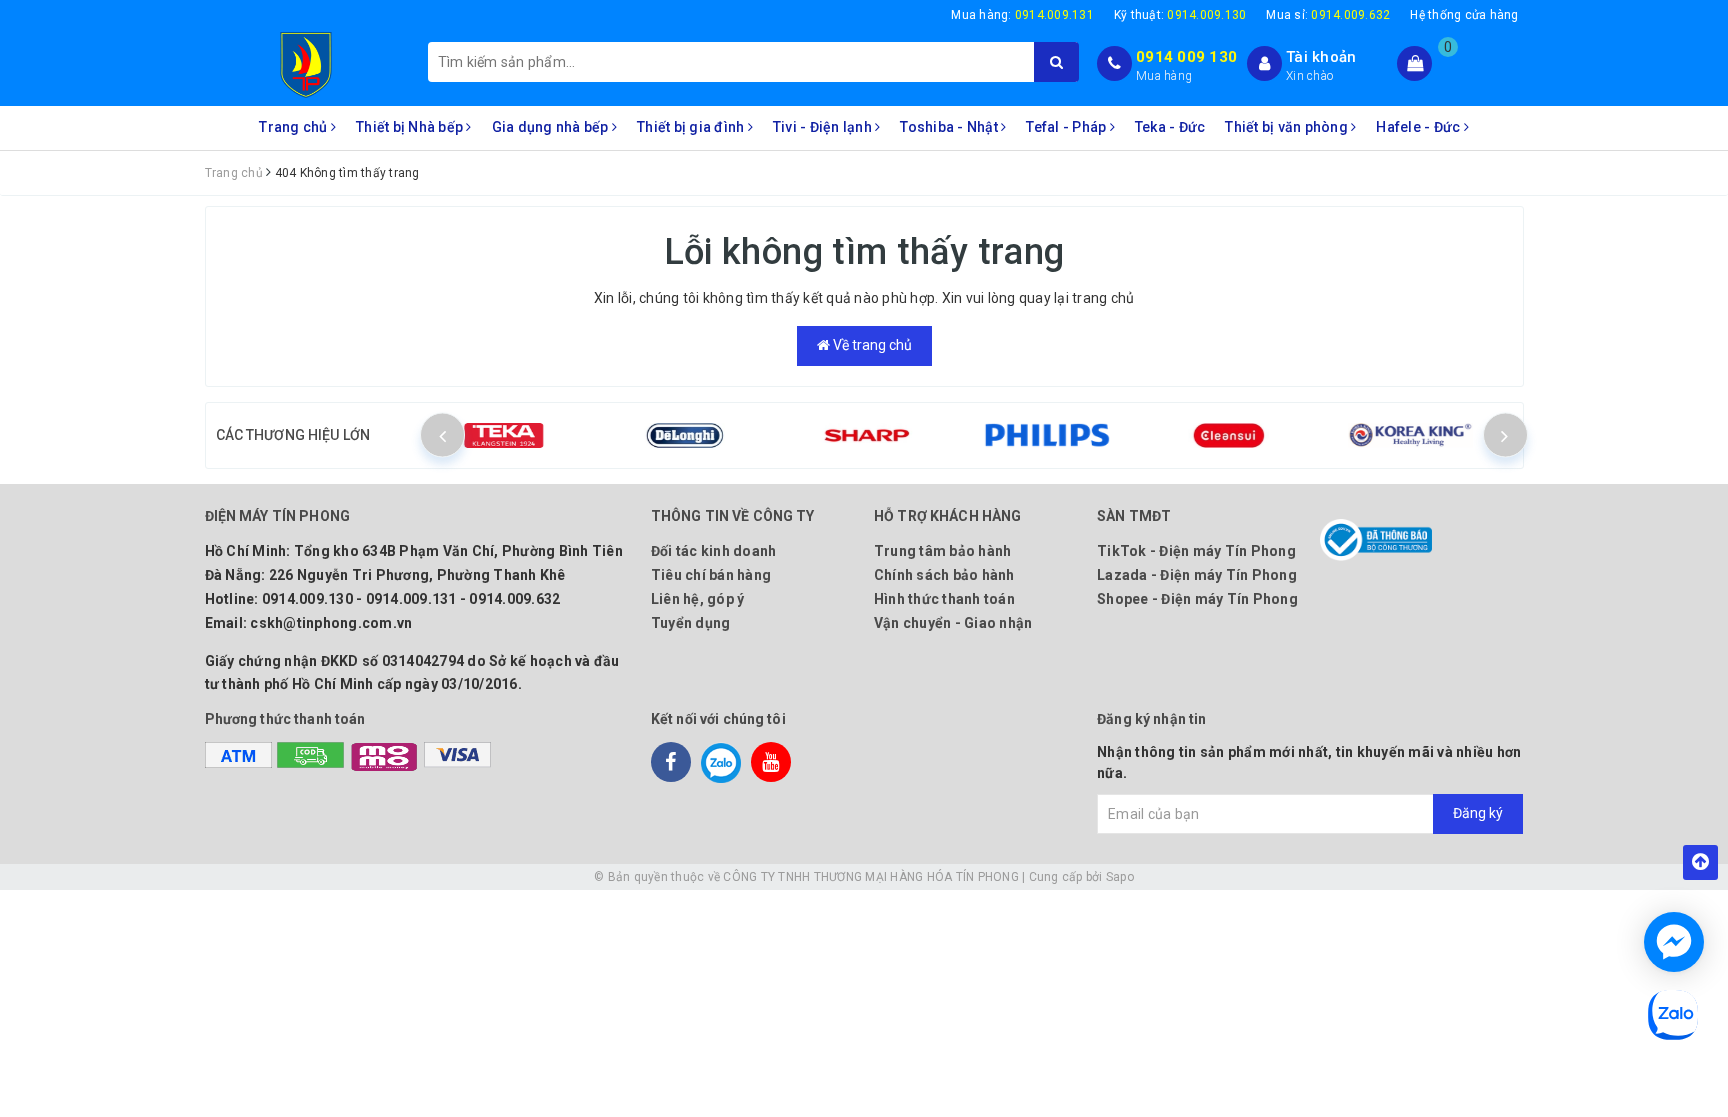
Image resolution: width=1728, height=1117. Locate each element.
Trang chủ (295, 127)
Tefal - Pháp (1067, 127)
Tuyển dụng (691, 623)
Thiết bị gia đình (692, 127)
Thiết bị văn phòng (1288, 127)
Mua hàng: (1022, 15)
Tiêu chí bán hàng (711, 575)
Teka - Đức (1170, 127)
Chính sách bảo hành (944, 575)
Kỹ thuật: (1180, 15)
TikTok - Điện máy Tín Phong (1196, 551)
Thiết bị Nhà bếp (411, 127)
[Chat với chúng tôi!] (1674, 942)
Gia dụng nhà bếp (552, 127)
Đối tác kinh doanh (714, 551)
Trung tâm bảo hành (943, 551)
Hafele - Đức (1419, 127)
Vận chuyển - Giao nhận (953, 623)
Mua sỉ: (1328, 15)
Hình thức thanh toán (944, 599)
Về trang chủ (871, 345)
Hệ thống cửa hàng (1464, 15)
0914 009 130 (1186, 57)
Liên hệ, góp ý (698, 599)
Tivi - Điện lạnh (824, 127)
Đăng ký (1478, 813)
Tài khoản (1321, 57)
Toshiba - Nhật (950, 127)
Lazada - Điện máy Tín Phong (1197, 575)
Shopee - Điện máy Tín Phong (1197, 599)
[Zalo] (721, 762)
